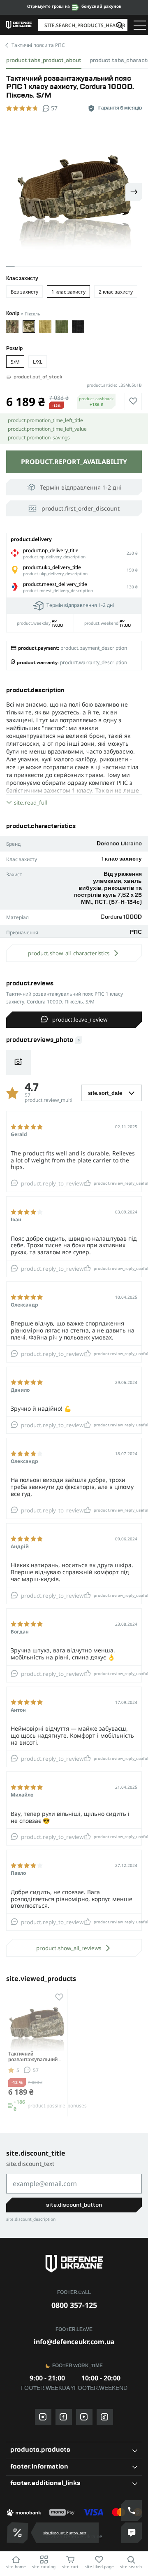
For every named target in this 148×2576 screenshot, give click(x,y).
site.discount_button (74, 2205)
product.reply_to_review (52, 1183)
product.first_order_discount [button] (81, 508)
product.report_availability (74, 462)
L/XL (38, 362)
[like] (133, 401)
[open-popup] (16, 2533)
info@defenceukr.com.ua (74, 2342)
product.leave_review (80, 1020)
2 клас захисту (116, 292)
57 (36, 2070)
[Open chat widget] (132, 2533)
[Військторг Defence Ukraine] (74, 2264)
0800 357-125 (74, 2305)
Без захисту (24, 292)
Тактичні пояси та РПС (38, 45)
